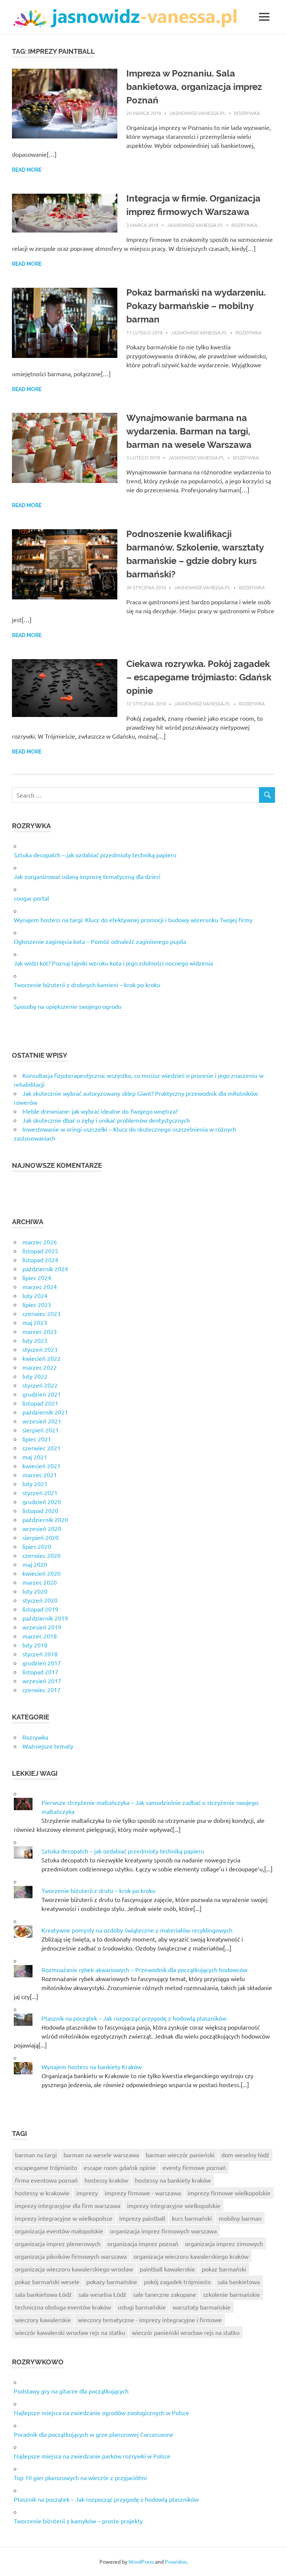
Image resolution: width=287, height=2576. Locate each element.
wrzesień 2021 (42, 1421)
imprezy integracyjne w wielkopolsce (64, 2218)
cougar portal (31, 898)
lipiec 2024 (37, 1278)
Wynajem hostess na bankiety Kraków (92, 2067)
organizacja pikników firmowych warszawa (71, 2256)
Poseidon (176, 2561)
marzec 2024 (40, 1287)
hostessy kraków (106, 2180)
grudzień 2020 (42, 1501)
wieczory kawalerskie (43, 2320)
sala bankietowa (239, 2282)
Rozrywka (247, 113)
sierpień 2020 (41, 1537)
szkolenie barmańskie (232, 2294)
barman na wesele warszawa (101, 2155)
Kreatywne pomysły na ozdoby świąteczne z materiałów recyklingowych (137, 1930)
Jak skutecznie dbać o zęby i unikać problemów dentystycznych (106, 1120)
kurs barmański (192, 2218)
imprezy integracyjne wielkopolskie (174, 2205)
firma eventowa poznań (46, 2180)
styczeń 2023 (40, 1349)
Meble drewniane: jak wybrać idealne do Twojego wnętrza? (100, 1111)
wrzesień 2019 (42, 1627)
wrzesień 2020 (42, 1528)
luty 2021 (35, 1484)
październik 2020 (45, 1519)
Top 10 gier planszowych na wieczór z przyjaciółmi (80, 2477)
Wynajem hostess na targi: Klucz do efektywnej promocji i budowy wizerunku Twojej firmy (133, 920)
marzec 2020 (40, 1582)
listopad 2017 (40, 1672)
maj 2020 (35, 1564)
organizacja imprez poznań (143, 2243)
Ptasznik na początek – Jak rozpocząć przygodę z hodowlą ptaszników (134, 2018)
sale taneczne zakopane (165, 2294)
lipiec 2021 (37, 1439)
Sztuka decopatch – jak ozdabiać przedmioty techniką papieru (95, 855)
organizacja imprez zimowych (224, 2243)
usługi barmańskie (142, 2307)
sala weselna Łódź (102, 2294)
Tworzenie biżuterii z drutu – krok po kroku (98, 1890)
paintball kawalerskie (167, 2269)
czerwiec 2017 (41, 1690)
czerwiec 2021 (41, 1448)
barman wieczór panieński (180, 2155)
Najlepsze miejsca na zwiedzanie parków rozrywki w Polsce (92, 2456)
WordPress (141, 2561)
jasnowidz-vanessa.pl (197, 113)
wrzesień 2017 (42, 1681)
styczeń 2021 (40, 1493)
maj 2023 (35, 1322)
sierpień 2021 (41, 1430)
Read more (27, 170)
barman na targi (36, 2155)
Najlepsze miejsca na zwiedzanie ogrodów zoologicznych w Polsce (101, 2413)
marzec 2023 (40, 1331)
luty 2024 (35, 1295)
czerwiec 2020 (41, 1555)
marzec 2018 (40, 1636)
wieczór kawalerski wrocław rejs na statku (70, 2332)
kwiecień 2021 (41, 1466)
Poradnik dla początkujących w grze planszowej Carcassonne (94, 2434)
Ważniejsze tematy (48, 1746)
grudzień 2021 (42, 1394)
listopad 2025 (40, 1251)
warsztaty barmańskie (202, 2307)
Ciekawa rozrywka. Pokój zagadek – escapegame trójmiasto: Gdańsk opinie (199, 677)
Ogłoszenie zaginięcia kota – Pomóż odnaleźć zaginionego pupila (100, 941)
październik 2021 (45, 1412)
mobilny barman (240, 2218)
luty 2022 (35, 1376)
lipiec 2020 (37, 1546)
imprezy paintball (142, 2218)
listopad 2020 (40, 1510)
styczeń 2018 (40, 1654)
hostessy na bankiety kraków (173, 2180)
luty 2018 (35, 1645)
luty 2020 (35, 1591)
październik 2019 (45, 1618)
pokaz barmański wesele (47, 2282)
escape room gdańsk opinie (120, 2167)
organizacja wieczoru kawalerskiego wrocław (74, 2269)
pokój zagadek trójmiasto (177, 2282)
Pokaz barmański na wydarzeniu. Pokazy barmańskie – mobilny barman (196, 306)
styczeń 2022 (40, 1385)
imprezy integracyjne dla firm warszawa (68, 2205)
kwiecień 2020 (41, 1573)
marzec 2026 (40, 1242)
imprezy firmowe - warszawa (143, 2193)
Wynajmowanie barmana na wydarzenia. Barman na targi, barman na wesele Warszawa (189, 431)
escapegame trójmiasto (46, 2167)
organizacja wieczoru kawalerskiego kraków (191, 2256)
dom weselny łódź (245, 2155)
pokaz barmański (224, 2269)
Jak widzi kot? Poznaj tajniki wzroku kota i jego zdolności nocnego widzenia (113, 963)
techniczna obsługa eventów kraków (63, 2307)
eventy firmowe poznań (194, 2167)
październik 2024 (45, 1269)
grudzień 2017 (42, 1663)
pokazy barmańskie (112, 2282)
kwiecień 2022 (41, 1358)
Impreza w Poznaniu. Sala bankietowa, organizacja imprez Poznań (194, 87)
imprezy (87, 2193)
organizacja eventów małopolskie (59, 2231)
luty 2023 (35, 1340)
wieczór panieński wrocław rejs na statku (186, 2332)
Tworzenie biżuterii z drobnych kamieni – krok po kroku (87, 985)
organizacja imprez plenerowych (58, 2243)
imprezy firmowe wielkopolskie (229, 2193)
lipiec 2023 (37, 1304)
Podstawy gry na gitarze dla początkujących (71, 2391)
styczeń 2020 (40, 1600)
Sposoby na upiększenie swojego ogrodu (68, 1006)
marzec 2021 (40, 1475)
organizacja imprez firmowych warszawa (163, 2231)
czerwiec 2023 (41, 1313)
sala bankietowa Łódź (43, 2294)
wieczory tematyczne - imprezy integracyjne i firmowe (150, 2320)
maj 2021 (35, 1457)
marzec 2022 (40, 1367)
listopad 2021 (40, 1403)
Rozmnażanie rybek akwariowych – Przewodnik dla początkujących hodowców (144, 1970)
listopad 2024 (40, 1260)
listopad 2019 (40, 1609)
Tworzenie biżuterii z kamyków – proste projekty (78, 2521)
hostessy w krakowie (42, 2193)
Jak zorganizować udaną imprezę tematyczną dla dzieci (87, 876)
